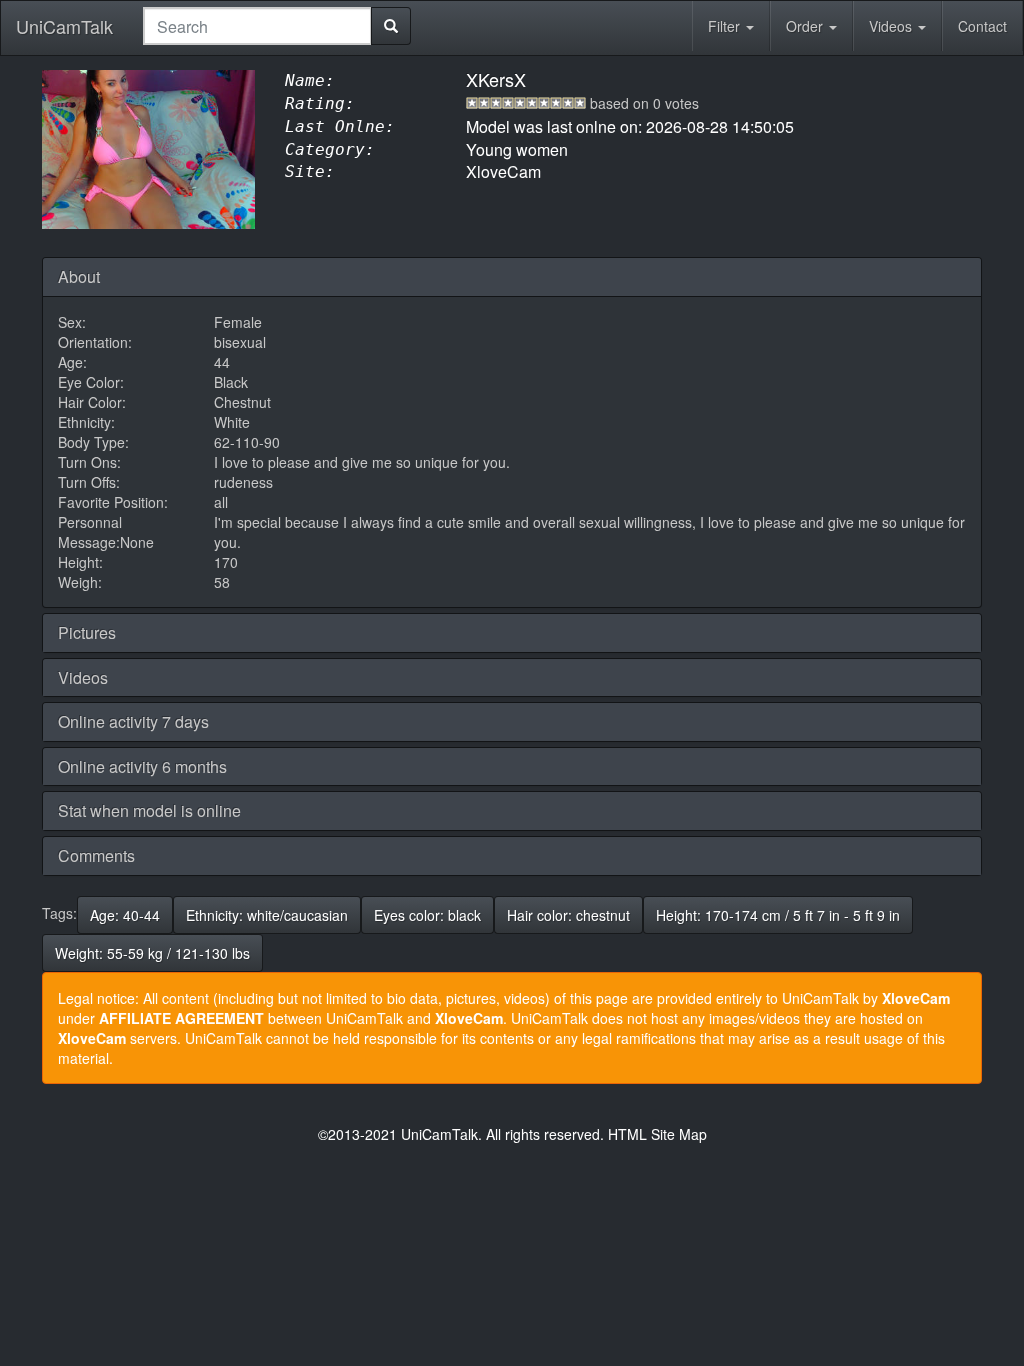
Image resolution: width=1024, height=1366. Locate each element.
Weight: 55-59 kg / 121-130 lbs (152, 953)
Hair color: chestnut (568, 915)
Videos (892, 26)
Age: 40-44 (125, 915)
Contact (982, 26)
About (79, 276)
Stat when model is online (149, 810)
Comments (96, 855)
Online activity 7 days (133, 721)
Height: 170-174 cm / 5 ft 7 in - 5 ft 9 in (778, 915)
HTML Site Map (657, 1134)
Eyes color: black (427, 915)
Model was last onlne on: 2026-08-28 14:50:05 (630, 126)
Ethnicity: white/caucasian (267, 915)
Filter (726, 26)
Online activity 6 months (142, 766)
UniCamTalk (64, 26)
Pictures (87, 632)
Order (806, 26)
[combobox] (257, 26)
